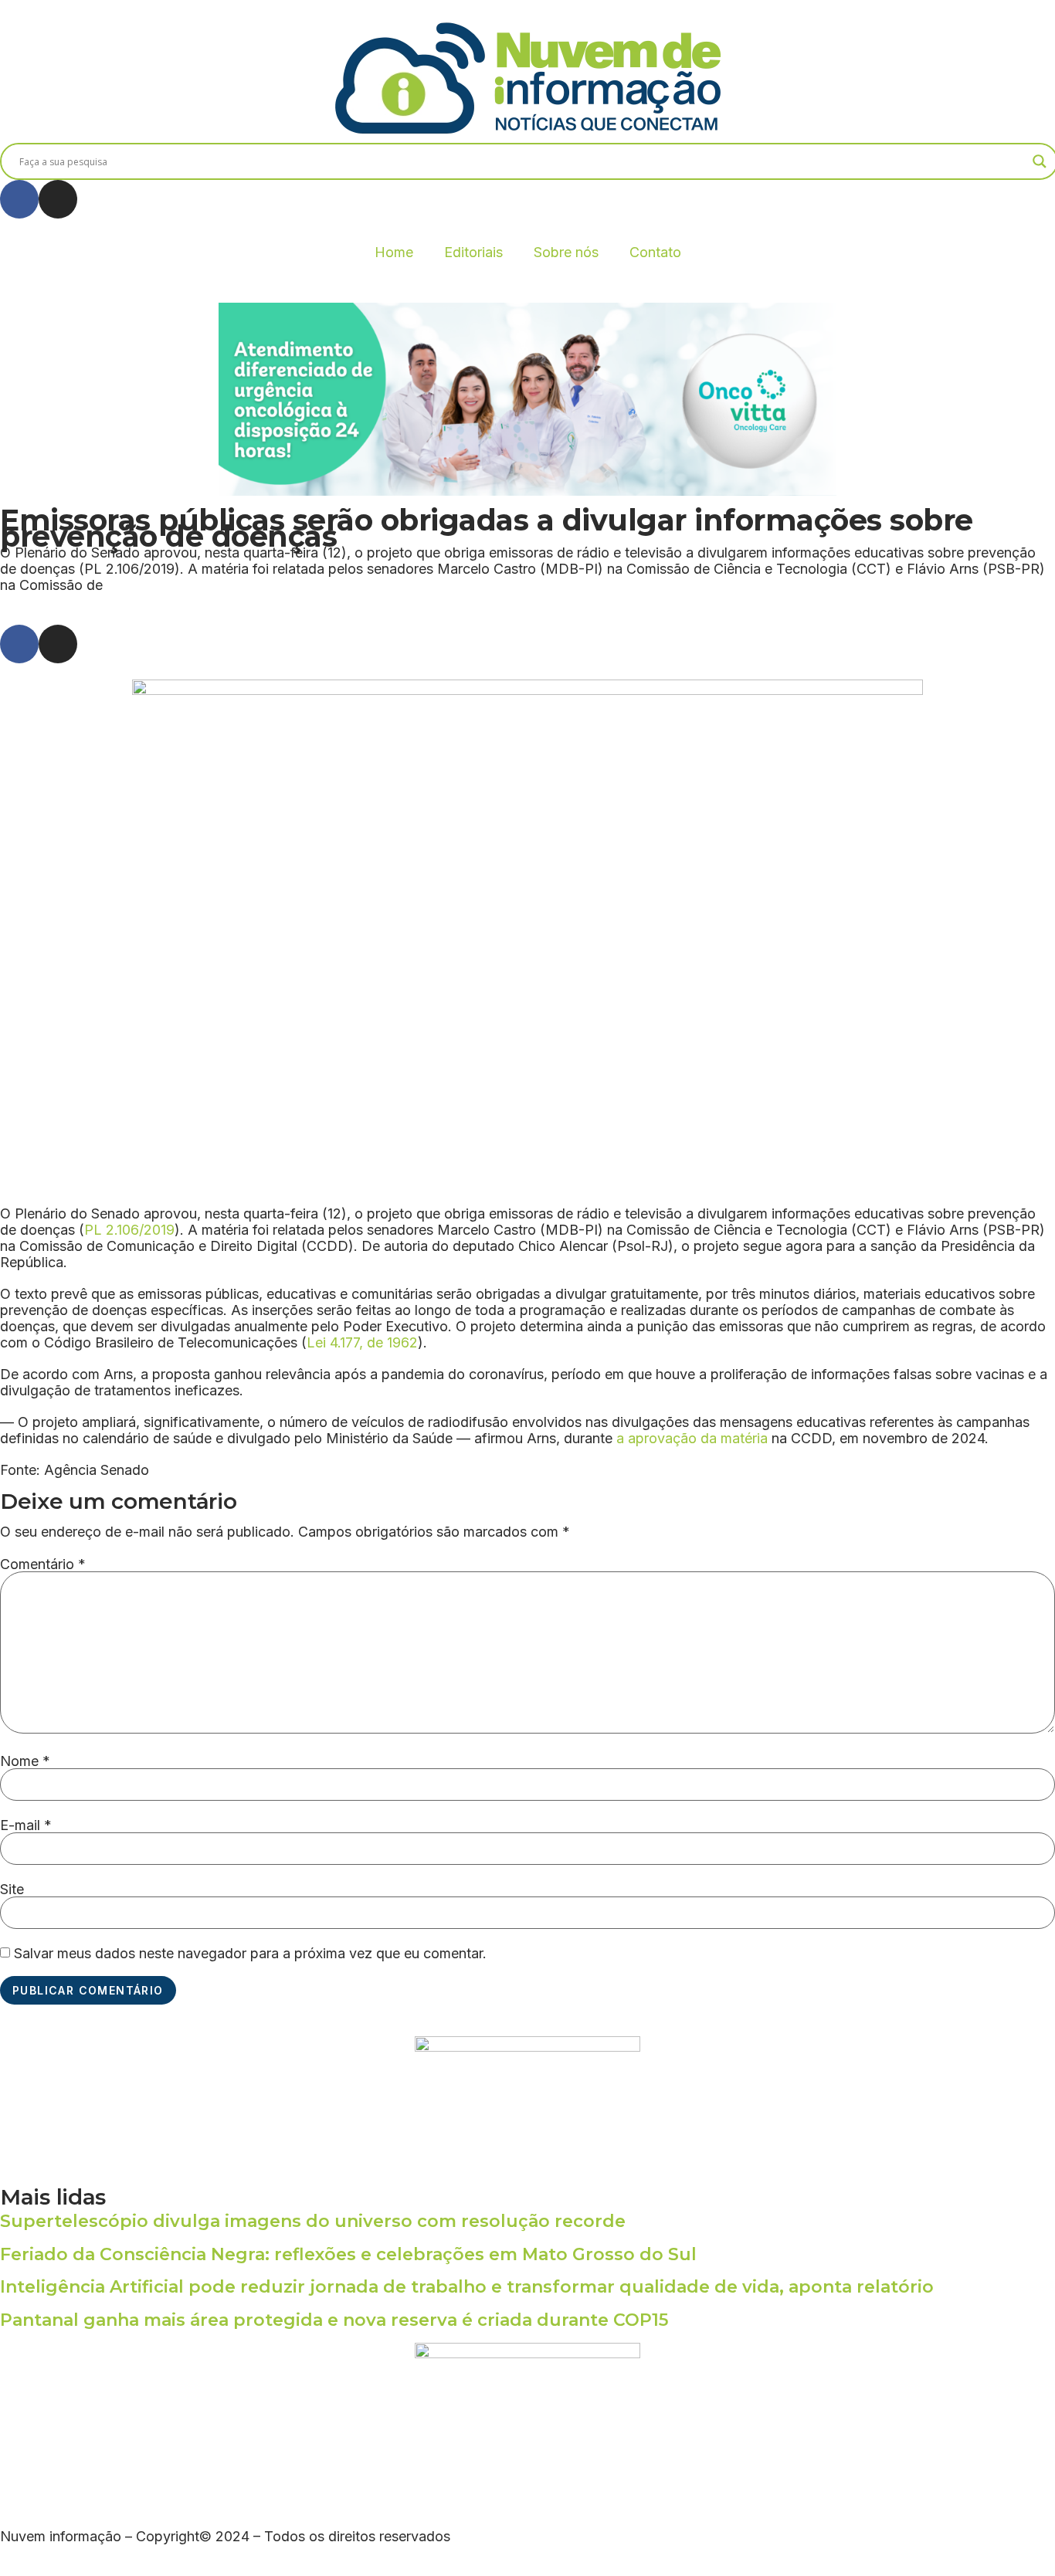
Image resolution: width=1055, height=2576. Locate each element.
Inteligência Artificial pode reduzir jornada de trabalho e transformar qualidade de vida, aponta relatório (467, 2287)
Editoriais (473, 252)
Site (12, 1890)
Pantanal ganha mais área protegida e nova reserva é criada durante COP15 (334, 2320)
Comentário (43, 1564)
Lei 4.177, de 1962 (362, 1342)
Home (394, 252)
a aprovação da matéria (692, 1438)
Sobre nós (566, 252)
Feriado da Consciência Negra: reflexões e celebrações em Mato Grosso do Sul (348, 2254)
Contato (655, 252)
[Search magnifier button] (1040, 161)
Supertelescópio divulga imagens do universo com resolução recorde (313, 2221)
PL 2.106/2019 (129, 1230)
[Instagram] (58, 199)
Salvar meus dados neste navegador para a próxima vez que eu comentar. (250, 1954)
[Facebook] (19, 199)
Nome (25, 1761)
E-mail (26, 1825)
